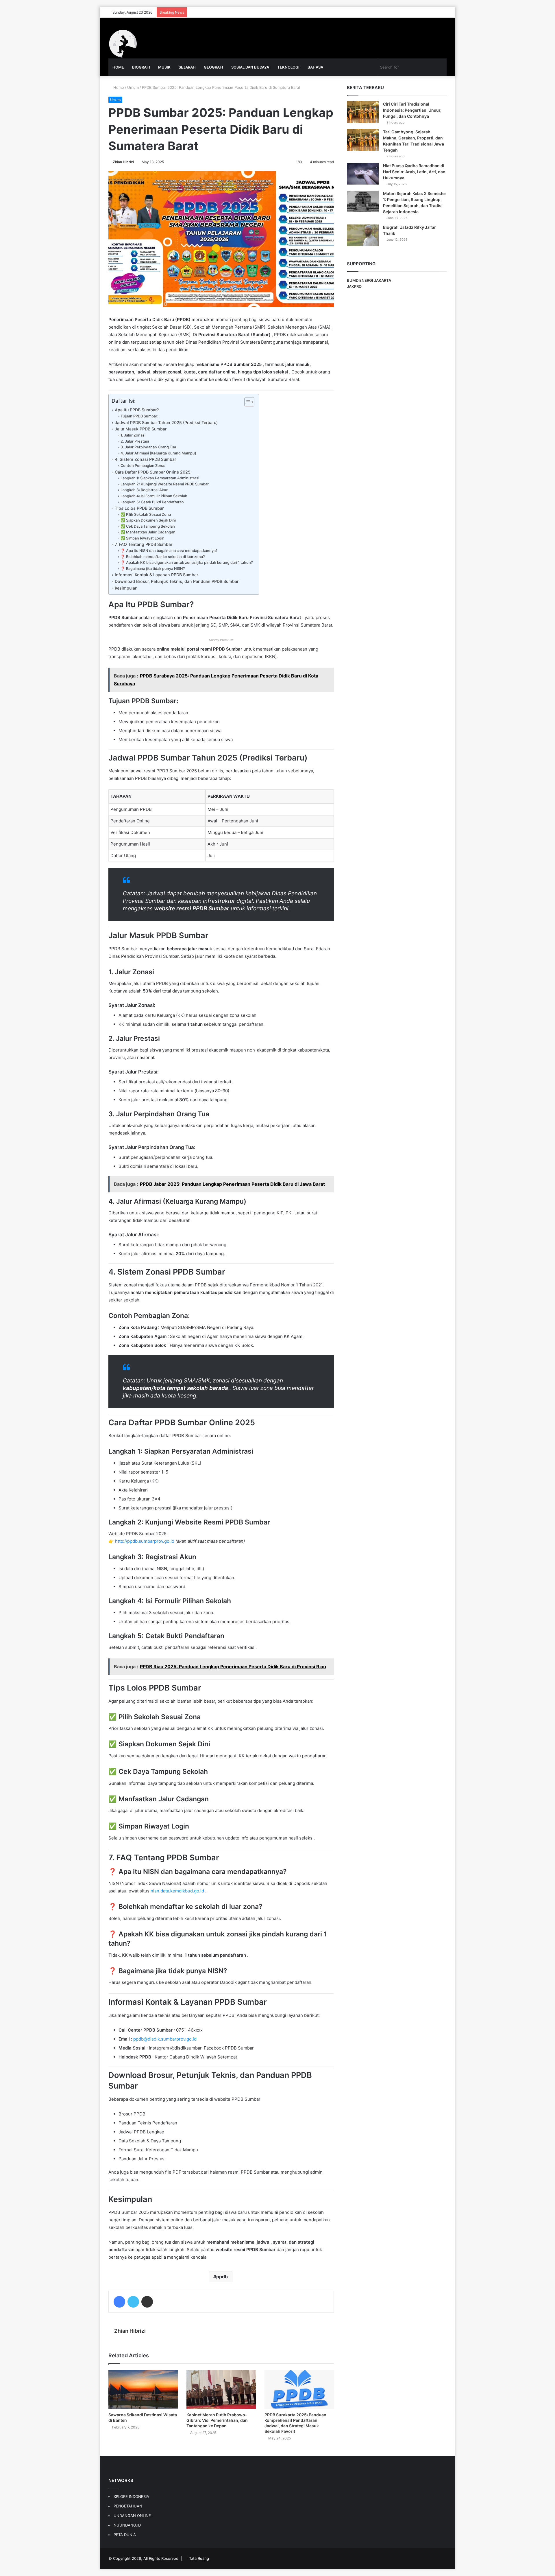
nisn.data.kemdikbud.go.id (178, 1891)
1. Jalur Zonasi (133, 435)
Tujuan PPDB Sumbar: (139, 416)
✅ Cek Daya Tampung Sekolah (148, 526)
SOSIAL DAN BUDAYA (250, 67)
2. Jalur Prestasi (135, 441)
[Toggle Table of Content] (246, 402)
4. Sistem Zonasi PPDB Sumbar (145, 459)
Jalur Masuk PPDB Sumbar (141, 429)
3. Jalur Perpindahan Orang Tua (148, 447)
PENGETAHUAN (128, 2506)
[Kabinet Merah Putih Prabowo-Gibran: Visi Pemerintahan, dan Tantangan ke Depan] (221, 2389)
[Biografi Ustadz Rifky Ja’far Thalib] (363, 235)
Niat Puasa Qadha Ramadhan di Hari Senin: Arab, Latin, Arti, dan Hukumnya (414, 172)
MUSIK (164, 67)
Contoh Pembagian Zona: (143, 466)
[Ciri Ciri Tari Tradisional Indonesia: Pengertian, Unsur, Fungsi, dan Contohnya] (363, 112)
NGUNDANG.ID (127, 2525)
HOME (118, 67)
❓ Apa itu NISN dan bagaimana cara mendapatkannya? (169, 551)
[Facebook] (119, 2302)
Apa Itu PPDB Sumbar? (137, 410)
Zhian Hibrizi (123, 162)
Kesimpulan (126, 588)
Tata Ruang (199, 2558)
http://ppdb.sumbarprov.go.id (145, 1541)
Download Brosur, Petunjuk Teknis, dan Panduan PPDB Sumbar (177, 581)
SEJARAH (187, 67)
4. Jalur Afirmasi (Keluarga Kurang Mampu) (158, 453)
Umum (133, 87)
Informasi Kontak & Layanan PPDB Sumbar (156, 575)
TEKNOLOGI (288, 67)
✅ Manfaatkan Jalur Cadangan (148, 532)
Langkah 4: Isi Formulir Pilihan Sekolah (154, 496)
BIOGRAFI (141, 67)
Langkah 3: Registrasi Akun (145, 490)
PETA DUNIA (125, 2535)
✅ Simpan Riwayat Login (143, 538)
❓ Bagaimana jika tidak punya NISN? (153, 569)
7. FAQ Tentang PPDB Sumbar (144, 544)
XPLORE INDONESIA (131, 2496)
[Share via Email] (147, 2302)
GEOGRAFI (213, 67)
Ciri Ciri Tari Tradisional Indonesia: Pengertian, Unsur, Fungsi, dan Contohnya (412, 110)
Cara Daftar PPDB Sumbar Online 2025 (153, 472)
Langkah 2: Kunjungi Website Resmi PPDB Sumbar (165, 484)
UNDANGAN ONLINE (132, 2516)
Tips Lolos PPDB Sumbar (139, 508)
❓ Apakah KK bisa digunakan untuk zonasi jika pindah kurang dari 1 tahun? (187, 562)
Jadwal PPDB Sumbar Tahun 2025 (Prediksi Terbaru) (166, 422)
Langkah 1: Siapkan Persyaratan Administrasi (160, 478)
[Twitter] (133, 2302)
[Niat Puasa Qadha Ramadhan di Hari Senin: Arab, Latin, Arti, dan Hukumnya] (363, 174)
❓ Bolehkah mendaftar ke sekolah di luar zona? (163, 557)
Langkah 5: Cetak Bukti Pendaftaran (152, 502)
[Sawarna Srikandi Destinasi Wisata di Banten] (143, 2389)
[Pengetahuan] (123, 44)
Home (118, 87)
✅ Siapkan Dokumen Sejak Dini (148, 520)
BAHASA (315, 67)
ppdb (222, 2277)
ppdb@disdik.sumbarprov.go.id (165, 2039)
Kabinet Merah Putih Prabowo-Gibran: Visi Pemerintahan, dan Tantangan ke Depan (217, 2420)
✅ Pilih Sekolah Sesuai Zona (146, 514)
